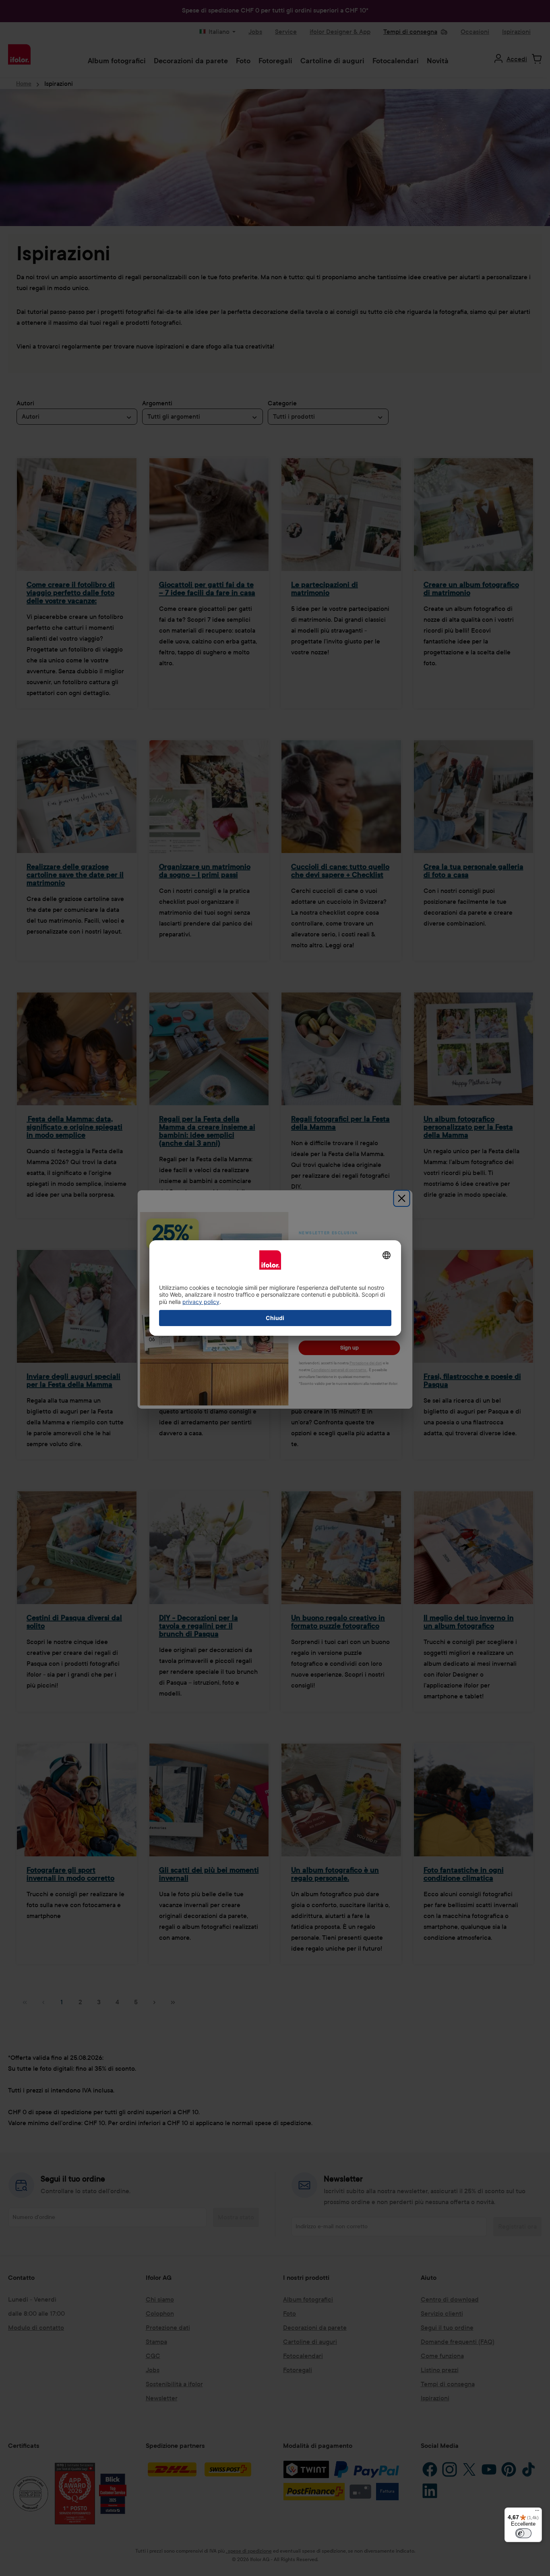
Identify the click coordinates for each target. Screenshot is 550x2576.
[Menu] (537, 2512)
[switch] (523, 2533)
